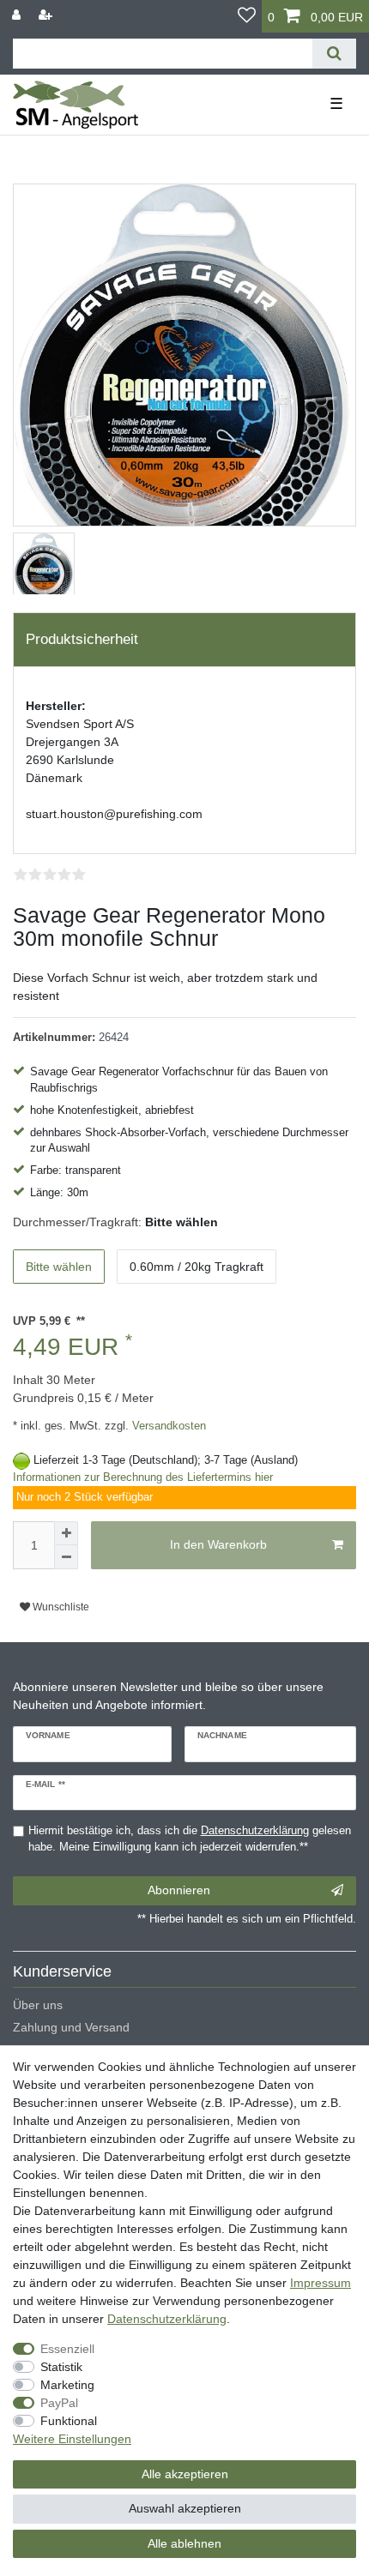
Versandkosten (167, 1426)
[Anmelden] (18, 15)
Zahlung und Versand (71, 2027)
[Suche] (334, 54)
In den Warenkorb (218, 1544)
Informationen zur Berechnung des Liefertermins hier (143, 1478)
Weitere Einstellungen (72, 2439)
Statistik (61, 2367)
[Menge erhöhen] (66, 1533)
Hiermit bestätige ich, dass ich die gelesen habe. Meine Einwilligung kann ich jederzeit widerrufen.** (190, 1839)
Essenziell (67, 2349)
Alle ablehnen (184, 2543)
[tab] (184, 640)
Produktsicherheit (82, 639)
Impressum (321, 2283)
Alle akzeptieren (185, 2474)
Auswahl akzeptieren (185, 2508)
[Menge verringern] (66, 1557)
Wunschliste (60, 1607)
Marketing (67, 2385)
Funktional (69, 2421)
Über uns (38, 2005)
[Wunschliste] (247, 16)
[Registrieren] (47, 15)
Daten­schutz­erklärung (167, 2319)
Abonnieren (179, 1890)
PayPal (59, 2403)
